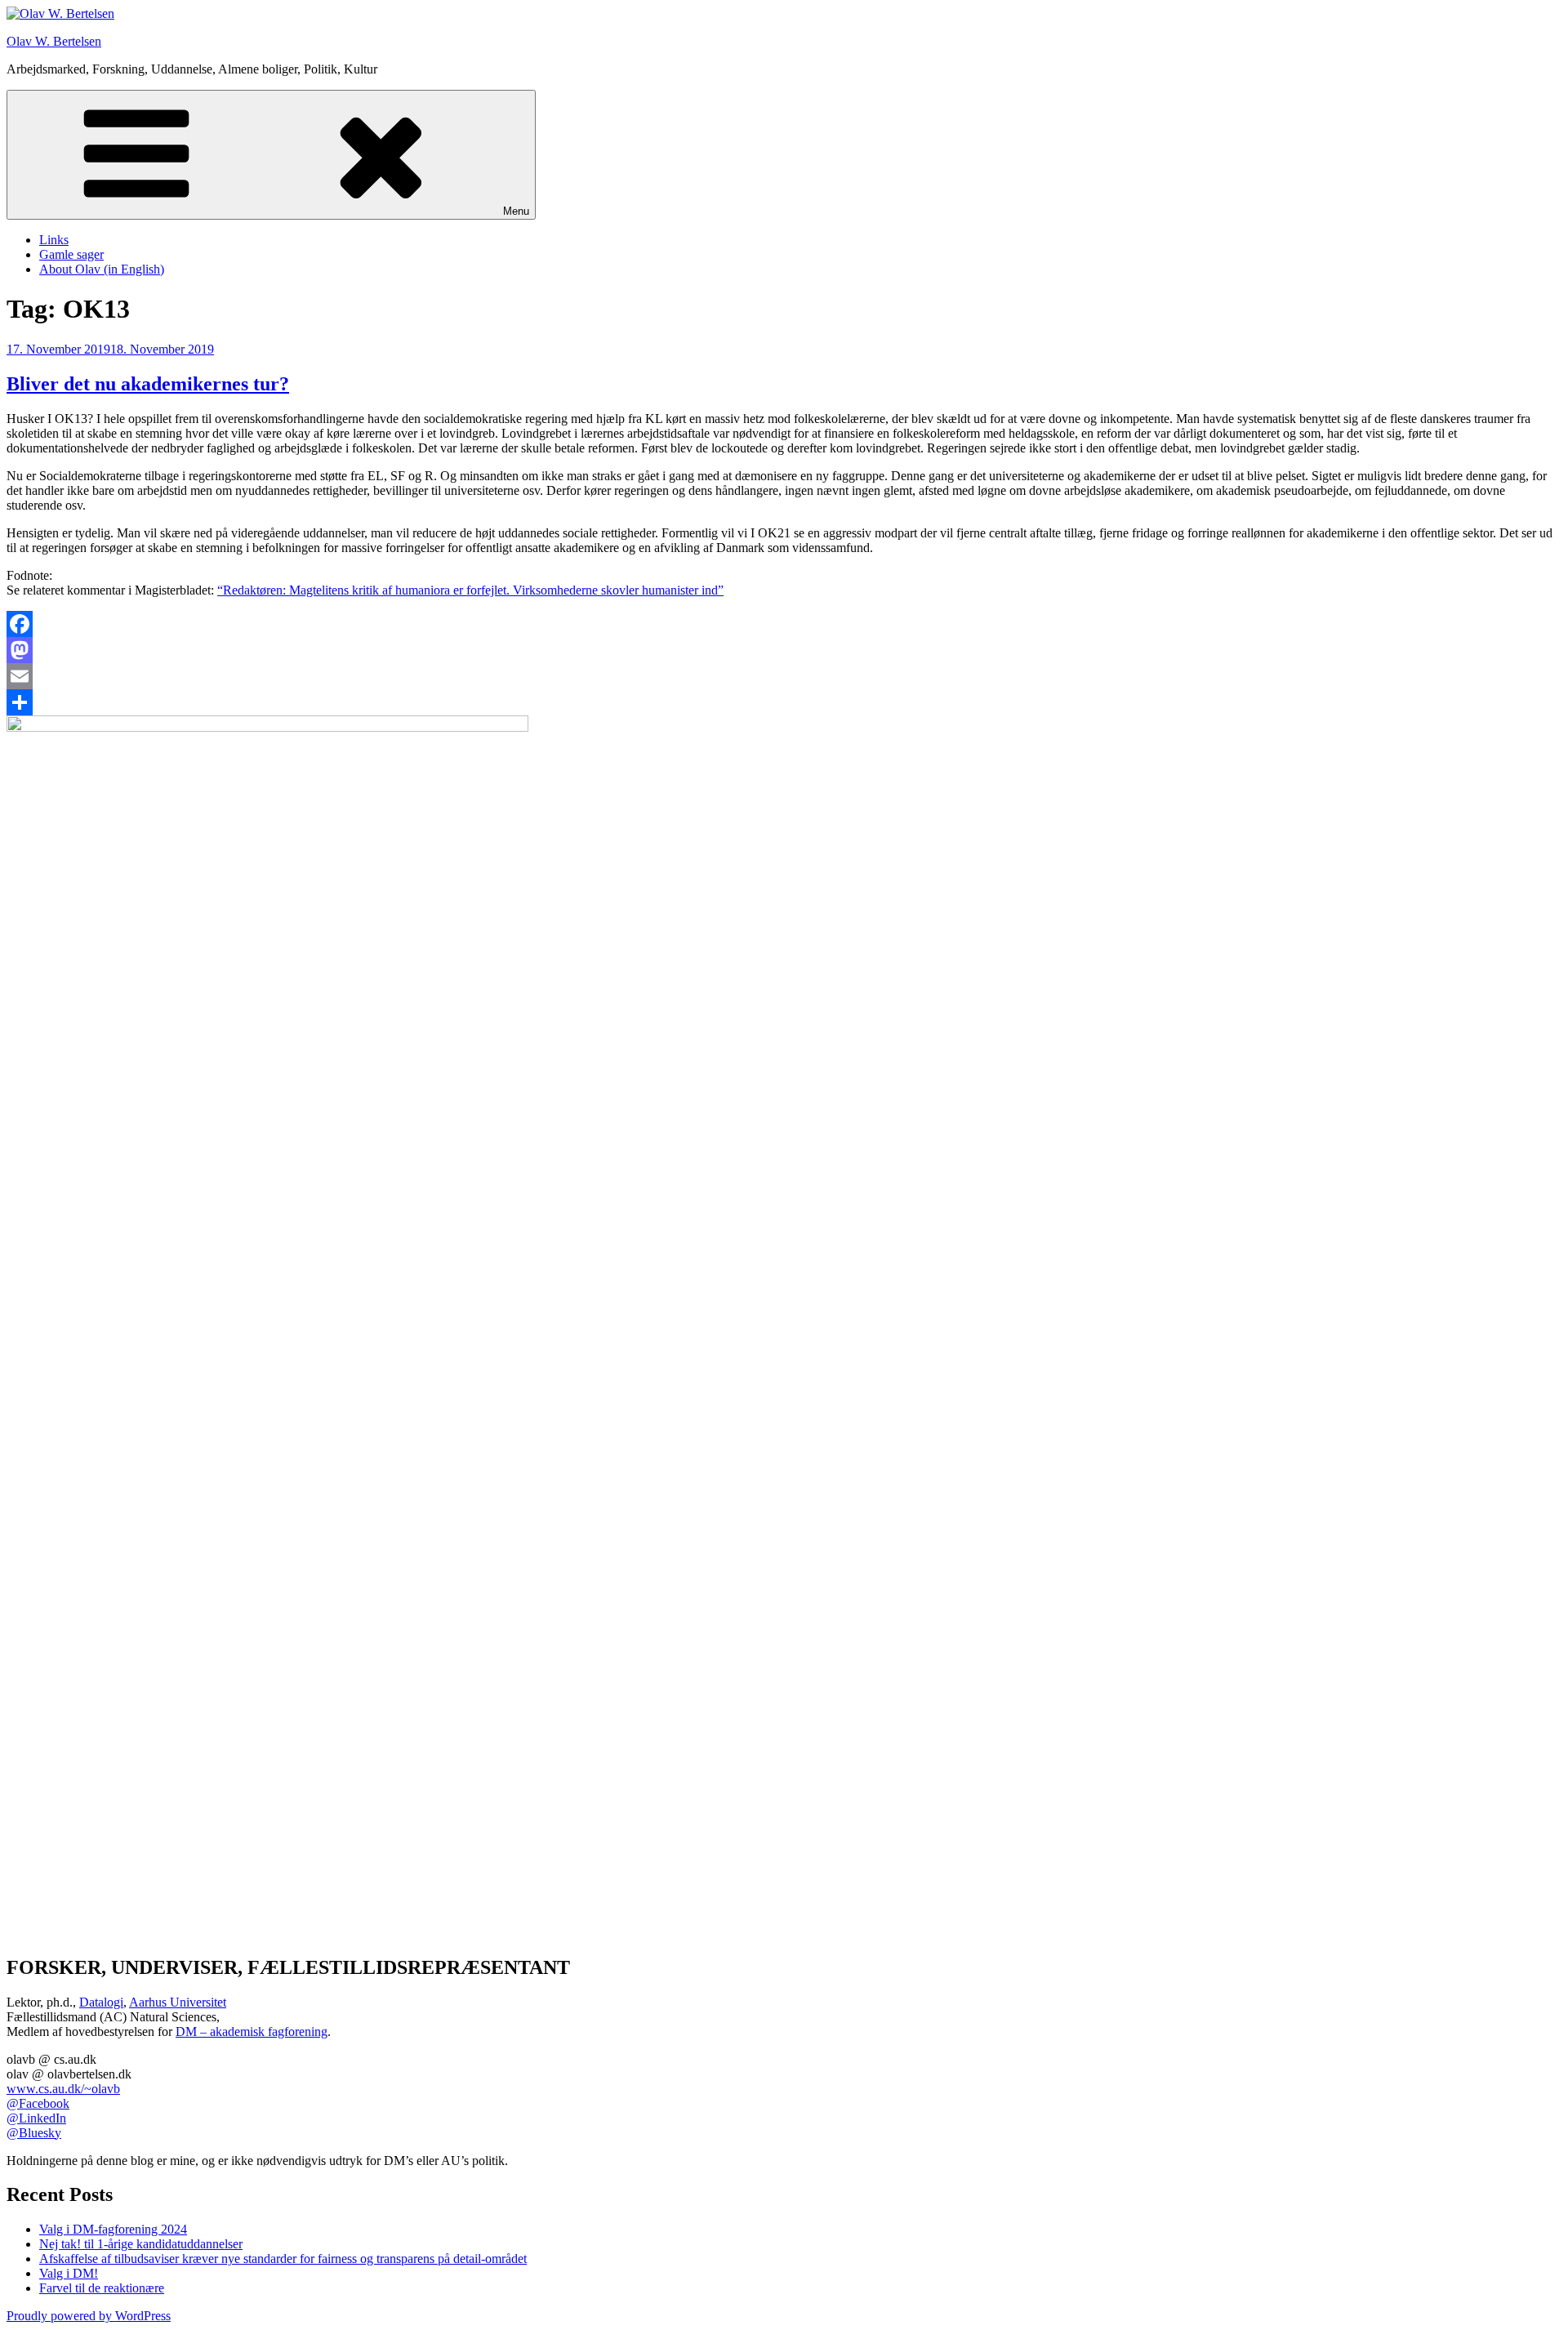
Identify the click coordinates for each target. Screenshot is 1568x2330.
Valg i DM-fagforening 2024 (113, 2229)
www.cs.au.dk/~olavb (63, 2089)
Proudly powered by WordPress (89, 2316)
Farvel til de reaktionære (102, 2288)
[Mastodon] (784, 650)
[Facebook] (784, 624)
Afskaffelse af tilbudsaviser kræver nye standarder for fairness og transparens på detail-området (283, 2259)
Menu (516, 211)
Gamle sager (71, 254)
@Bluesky (34, 2133)
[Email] (784, 676)
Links (54, 240)
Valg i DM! (69, 2273)
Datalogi (101, 2002)
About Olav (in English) (102, 269)
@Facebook (38, 2103)
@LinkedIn (36, 2118)
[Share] (784, 702)
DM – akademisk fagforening (252, 2032)
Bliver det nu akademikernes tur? (148, 384)
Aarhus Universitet (178, 2002)
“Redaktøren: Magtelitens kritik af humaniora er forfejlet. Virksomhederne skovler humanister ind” (470, 590)
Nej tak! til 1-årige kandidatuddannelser (141, 2244)
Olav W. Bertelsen (54, 41)
